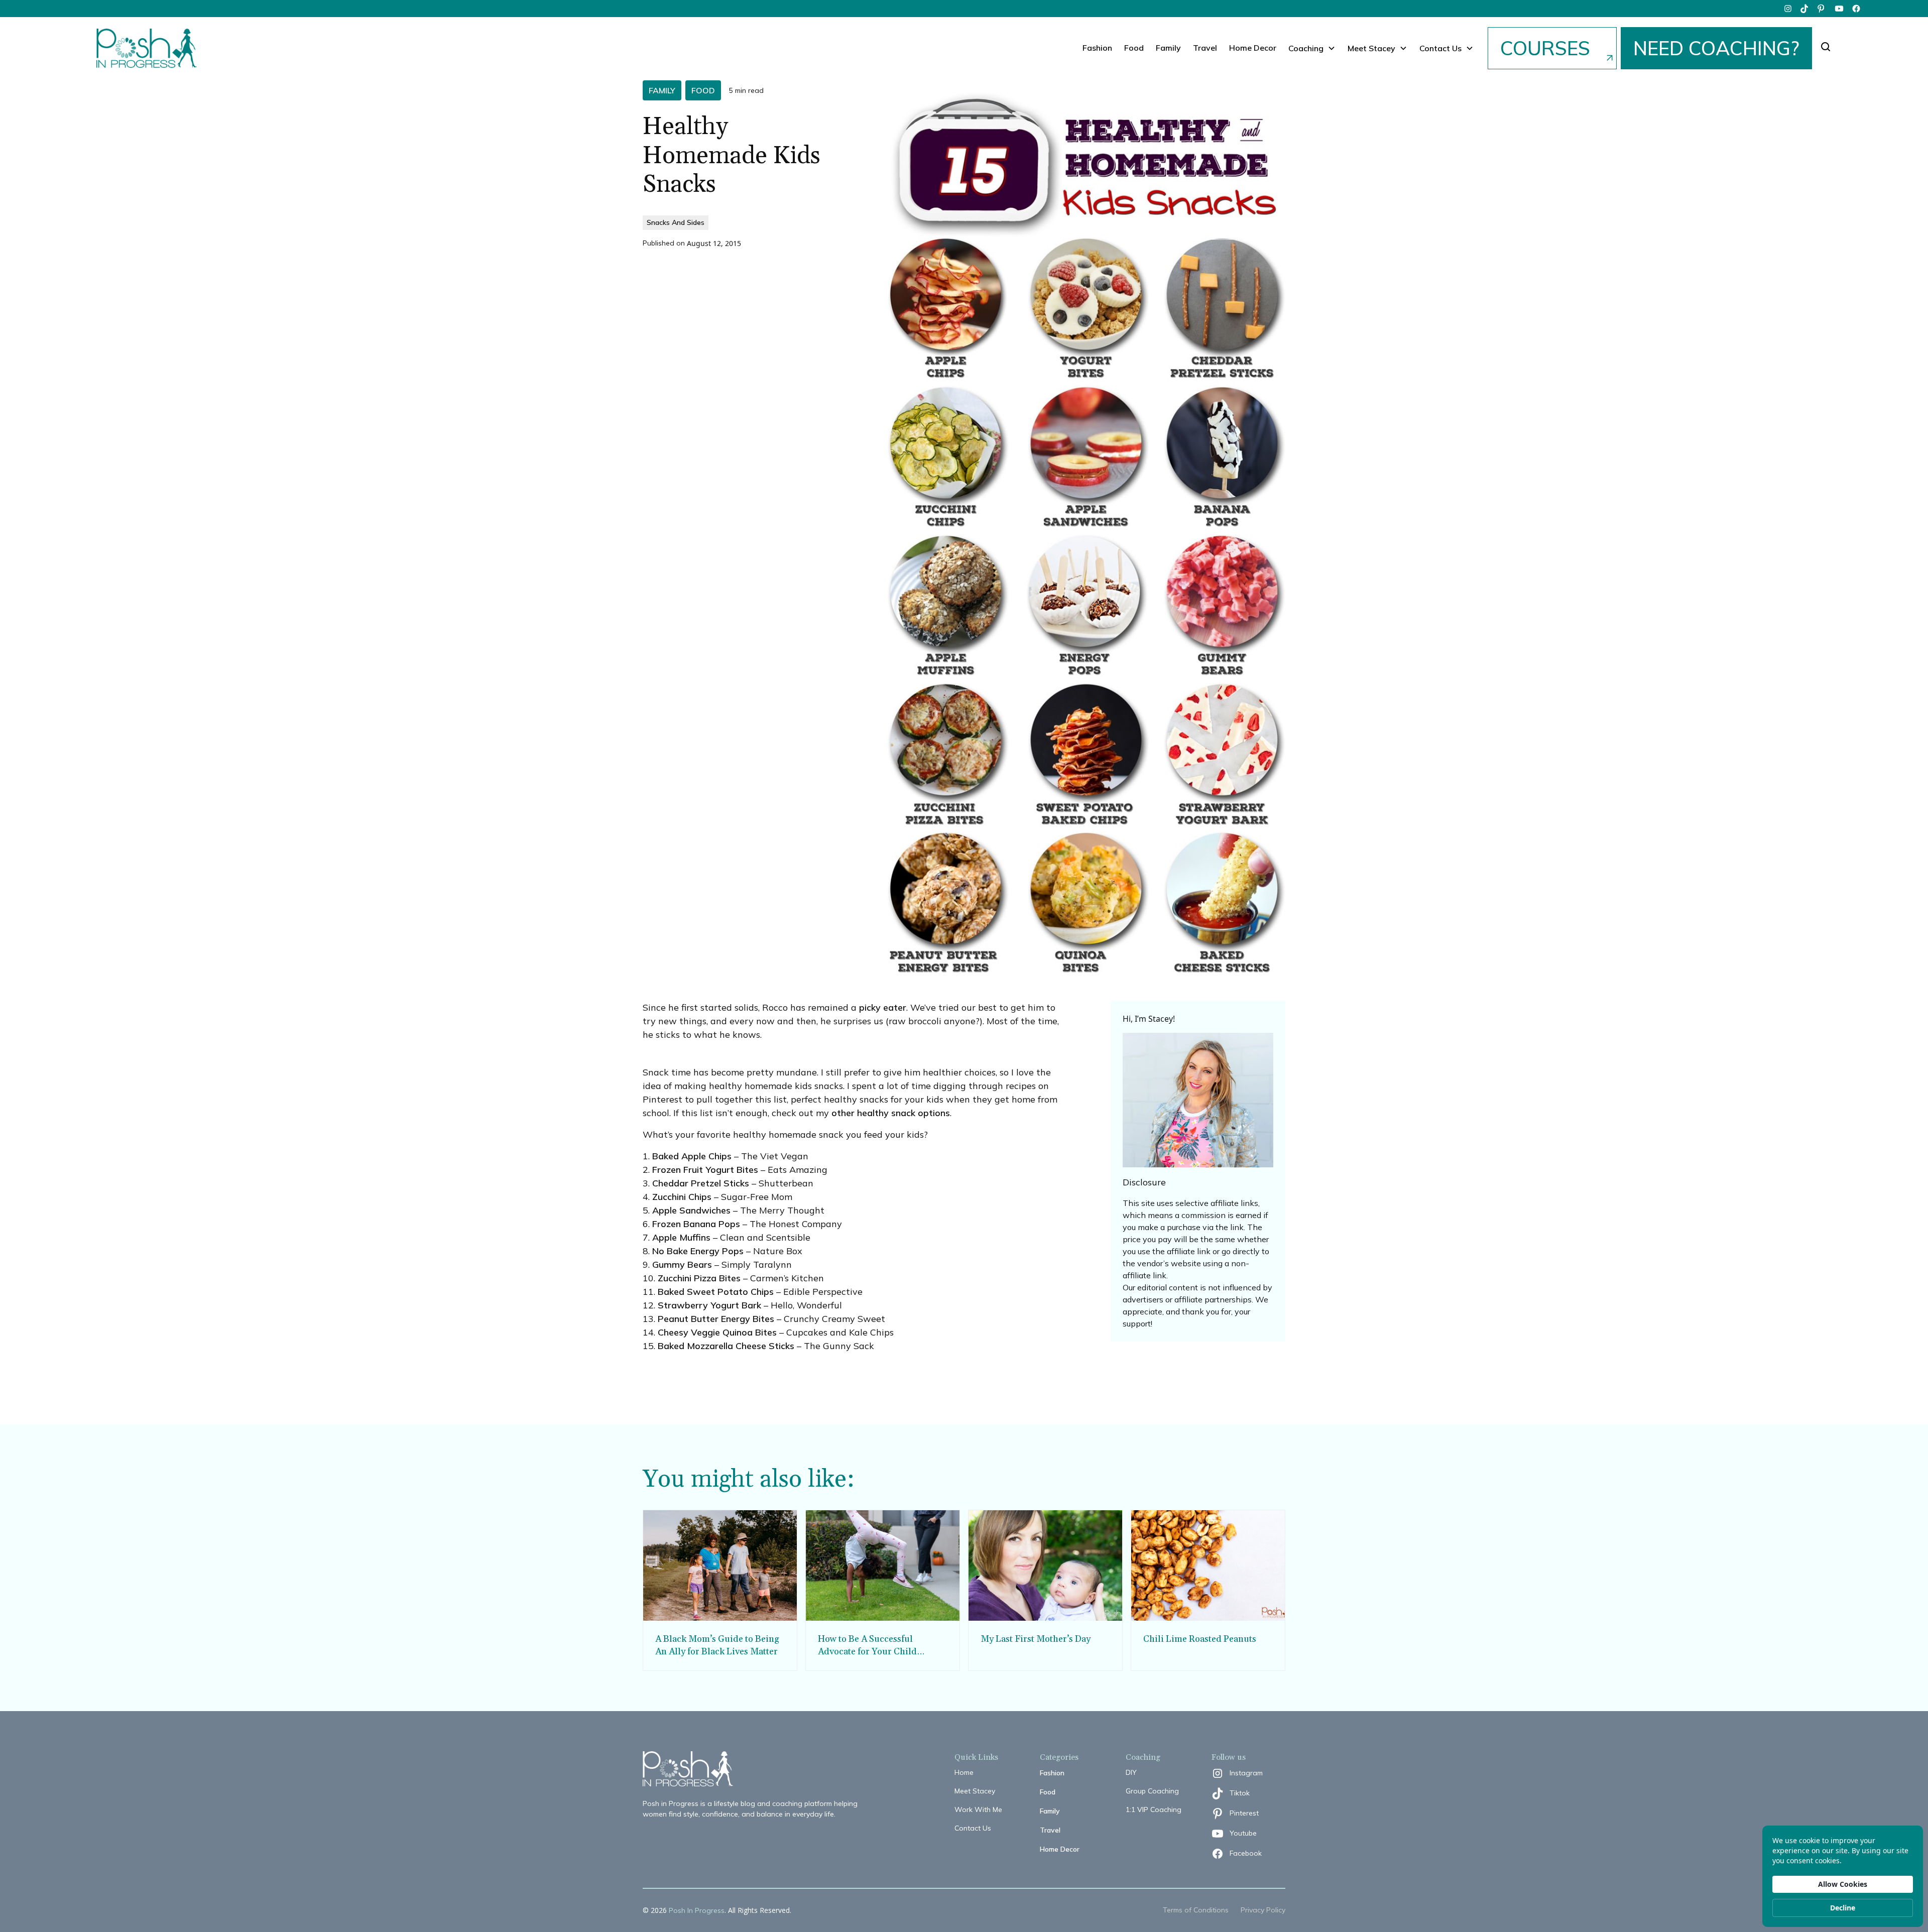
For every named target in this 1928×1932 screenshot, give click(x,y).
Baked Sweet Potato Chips (716, 1292)
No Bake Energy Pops (698, 1251)
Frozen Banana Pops (696, 1224)
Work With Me (978, 1809)
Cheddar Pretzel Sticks (701, 1183)
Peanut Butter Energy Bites (716, 1319)
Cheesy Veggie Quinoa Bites (717, 1332)
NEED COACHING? (1716, 48)
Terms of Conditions (1196, 1910)
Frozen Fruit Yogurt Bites (705, 1170)
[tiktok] (1805, 9)
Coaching (1306, 48)
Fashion (1097, 48)
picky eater (883, 1007)
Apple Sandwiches (691, 1210)
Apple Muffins (681, 1237)
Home (964, 1772)
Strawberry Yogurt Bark (709, 1305)
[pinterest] (1822, 9)
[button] (1312, 48)
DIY (1131, 1772)
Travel (1205, 48)
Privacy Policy (1263, 1910)
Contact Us (973, 1828)
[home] (147, 48)
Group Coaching (1152, 1791)
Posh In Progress (697, 1910)
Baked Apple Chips (692, 1156)
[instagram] (1788, 9)
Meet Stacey (975, 1791)
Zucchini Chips (682, 1197)
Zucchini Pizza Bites (699, 1278)
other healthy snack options (891, 1113)
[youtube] (1839, 9)
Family (1168, 48)
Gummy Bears (682, 1264)
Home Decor (1253, 48)
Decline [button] (1843, 1908)
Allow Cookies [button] (1843, 1884)
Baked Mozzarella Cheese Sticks (726, 1346)
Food (1134, 48)
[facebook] (1856, 9)
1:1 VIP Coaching (1154, 1809)
